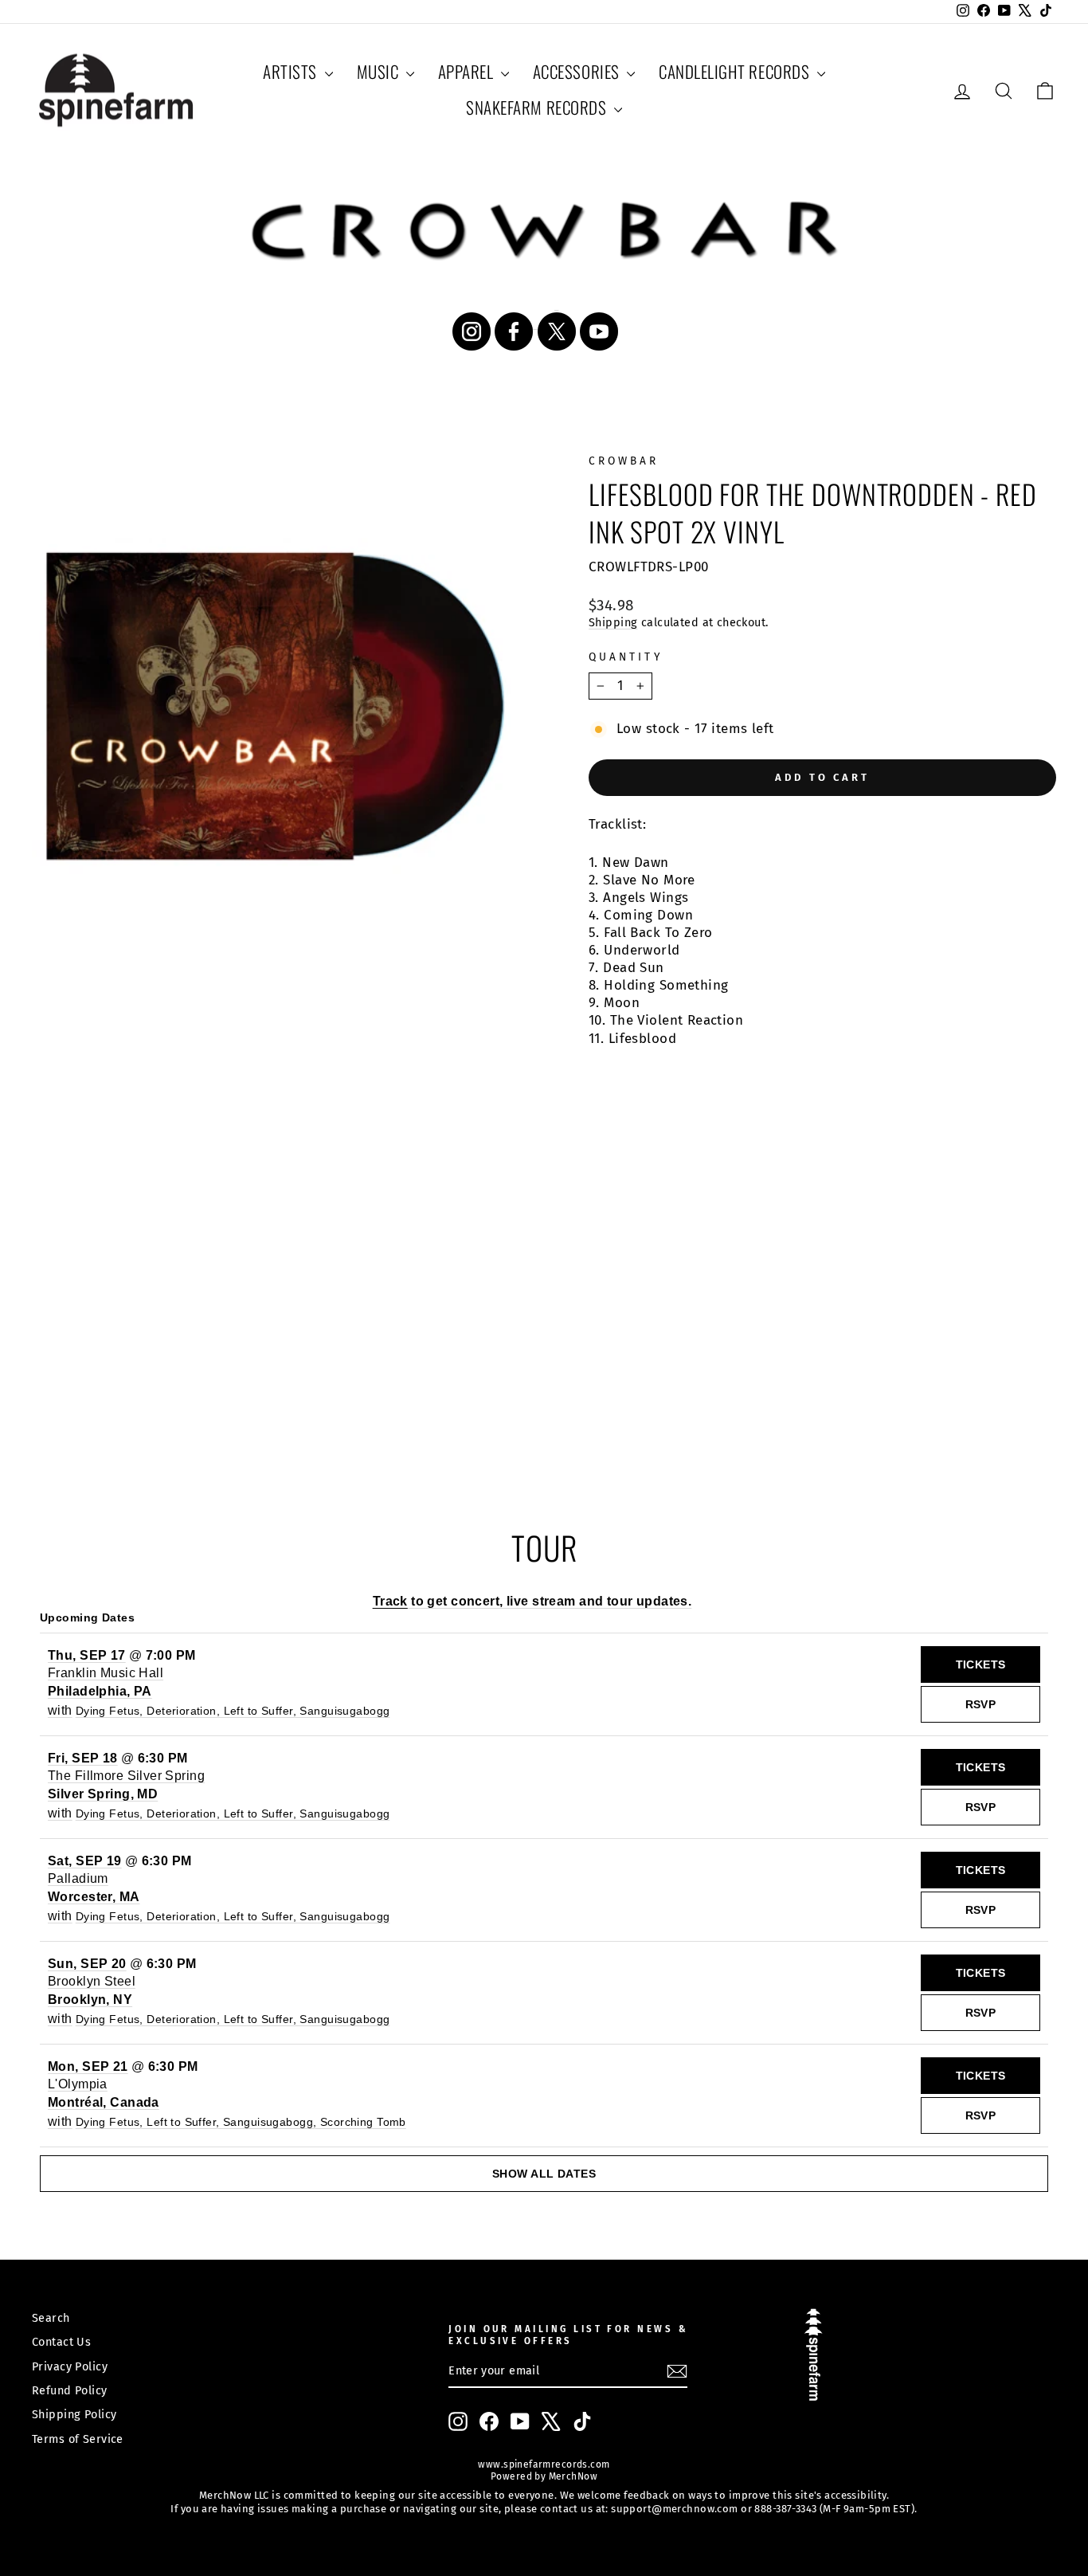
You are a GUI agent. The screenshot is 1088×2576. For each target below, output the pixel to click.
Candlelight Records (736, 71)
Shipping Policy (74, 2414)
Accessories (578, 71)
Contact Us (61, 2342)
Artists (292, 71)
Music (380, 71)
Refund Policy (70, 2390)
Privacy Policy (70, 2366)
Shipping (613, 622)
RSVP (981, 1704)
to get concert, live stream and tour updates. (532, 1601)
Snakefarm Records (538, 107)
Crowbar (624, 461)
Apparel (468, 71)
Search (51, 2318)
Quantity (626, 657)
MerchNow (571, 2476)
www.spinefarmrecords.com (544, 2464)
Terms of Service (78, 2439)
